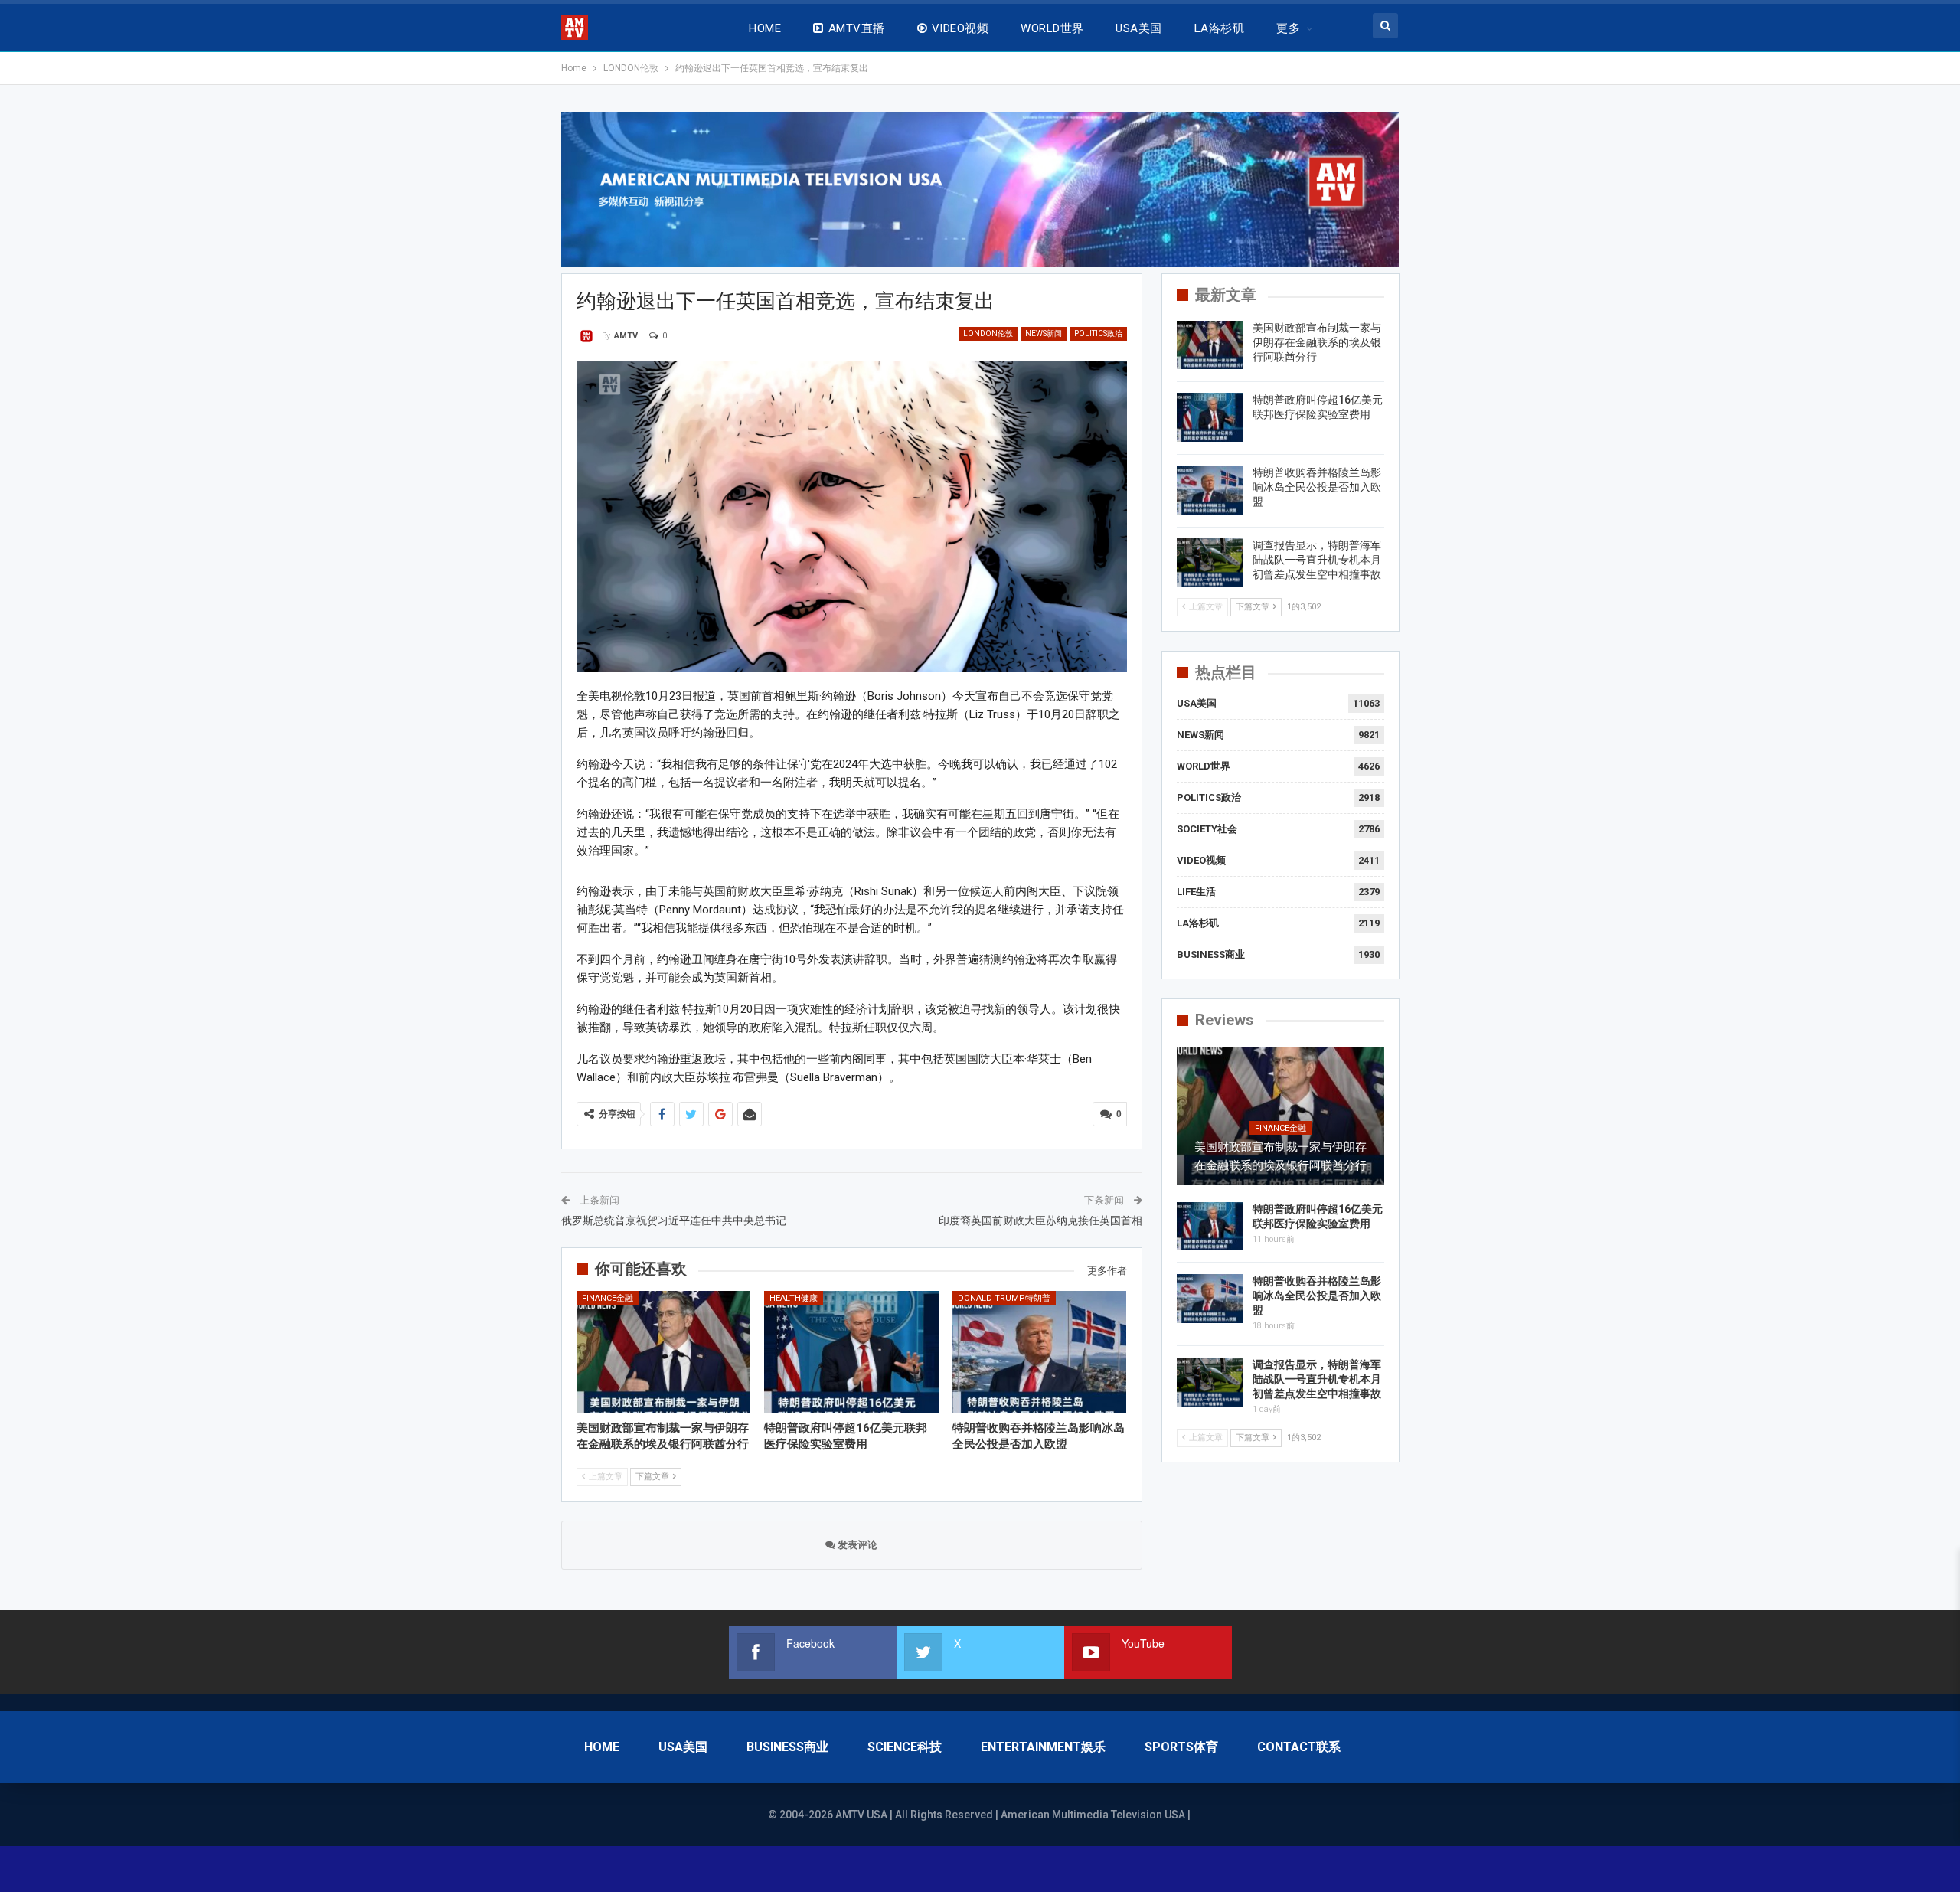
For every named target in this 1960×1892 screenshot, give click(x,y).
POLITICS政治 (1098, 333)
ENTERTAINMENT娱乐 (1043, 1747)
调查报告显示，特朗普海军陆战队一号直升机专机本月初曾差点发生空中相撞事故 (1317, 560)
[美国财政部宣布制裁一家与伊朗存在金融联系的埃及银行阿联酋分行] (664, 1352)
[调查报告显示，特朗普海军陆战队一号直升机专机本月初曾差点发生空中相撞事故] (1210, 563)
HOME (765, 28)
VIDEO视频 (960, 28)
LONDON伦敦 (988, 333)
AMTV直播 (857, 28)
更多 (1288, 28)
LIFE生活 (1196, 892)
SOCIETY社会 (1207, 829)
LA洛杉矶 (1219, 28)
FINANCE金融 (608, 1298)
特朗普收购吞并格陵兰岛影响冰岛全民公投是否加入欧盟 (1317, 487)
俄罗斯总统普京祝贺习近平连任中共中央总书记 (674, 1220)
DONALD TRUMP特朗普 (1004, 1298)
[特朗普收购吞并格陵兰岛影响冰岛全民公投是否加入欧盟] (1040, 1352)
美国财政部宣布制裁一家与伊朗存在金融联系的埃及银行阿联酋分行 (1317, 342)
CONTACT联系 (1299, 1747)
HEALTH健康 (794, 1298)
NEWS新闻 (1044, 333)
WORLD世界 (1052, 28)
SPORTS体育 (1181, 1747)
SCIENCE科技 (905, 1747)
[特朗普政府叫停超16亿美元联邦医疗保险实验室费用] (851, 1352)
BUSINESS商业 (1211, 954)
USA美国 (1138, 28)
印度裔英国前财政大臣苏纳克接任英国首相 (1040, 1220)
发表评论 (856, 1545)
